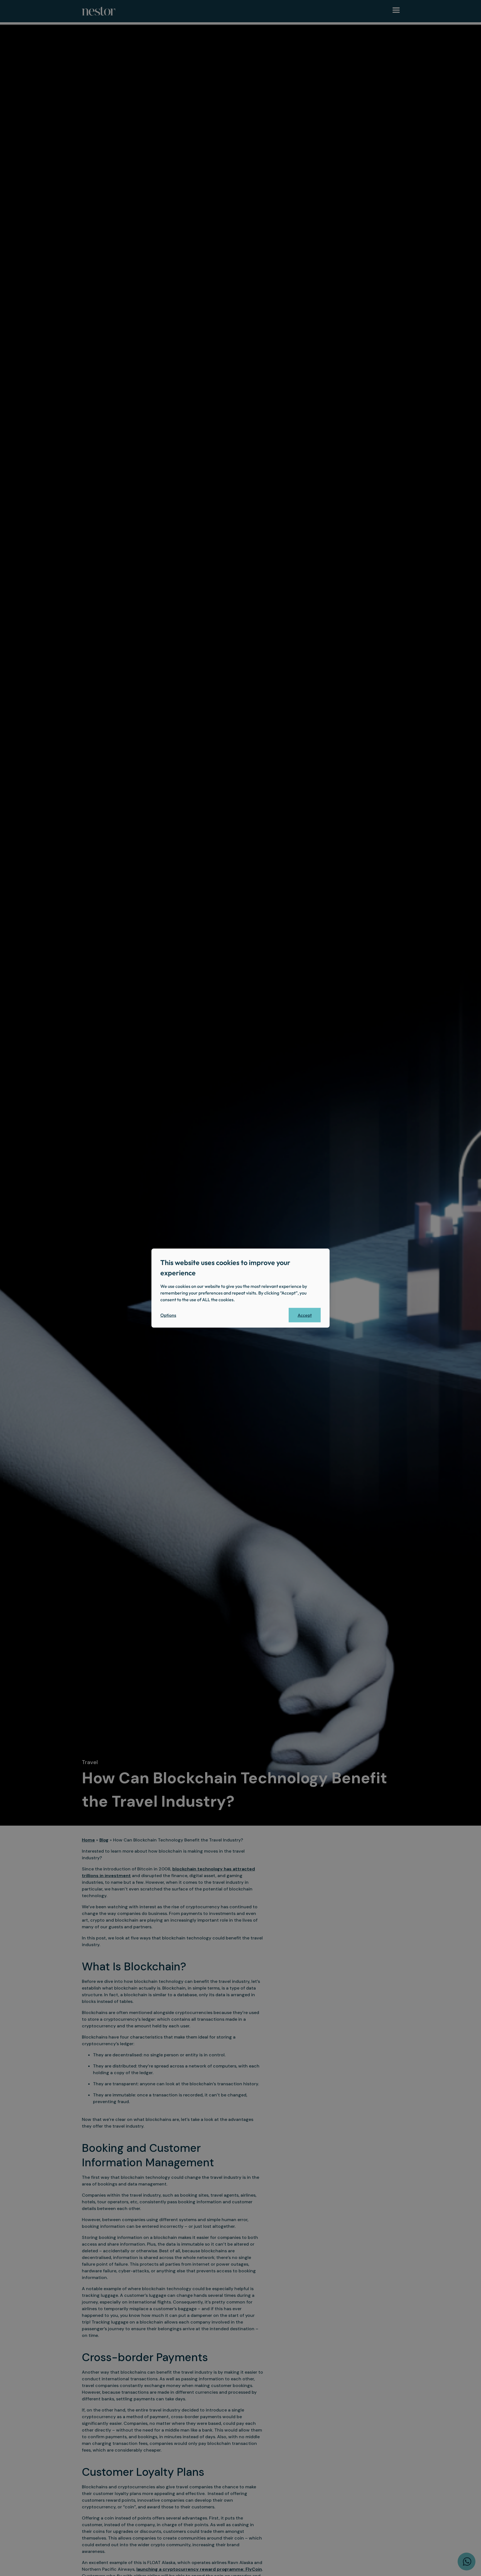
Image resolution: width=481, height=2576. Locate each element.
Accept (305, 1315)
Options (168, 1315)
